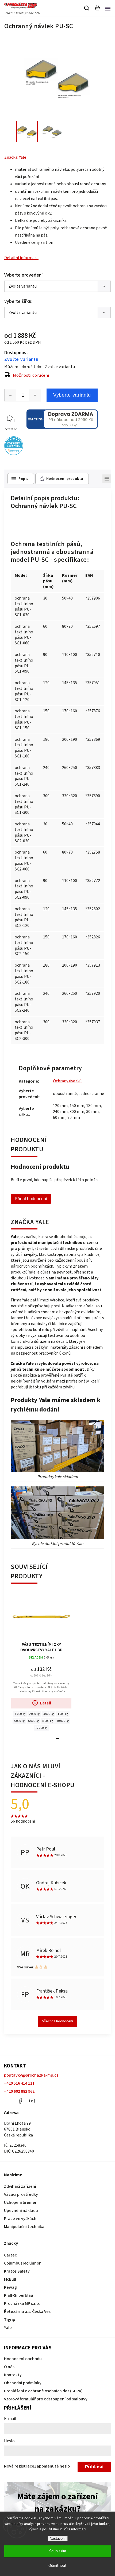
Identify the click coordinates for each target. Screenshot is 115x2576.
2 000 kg (34, 1714)
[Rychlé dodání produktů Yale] (57, 1513)
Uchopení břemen (21, 2203)
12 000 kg (41, 1728)
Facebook (20, 2101)
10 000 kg (63, 1721)
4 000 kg (63, 1714)
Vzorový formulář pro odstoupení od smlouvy (46, 2399)
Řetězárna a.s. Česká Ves (27, 2312)
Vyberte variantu (72, 395)
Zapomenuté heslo (52, 2466)
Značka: (15, 157)
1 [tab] (57, 1739)
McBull (10, 2279)
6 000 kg (34, 1721)
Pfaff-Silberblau (19, 2295)
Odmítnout (57, 2566)
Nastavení (58, 2539)
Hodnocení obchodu (23, 2359)
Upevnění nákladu (21, 2211)
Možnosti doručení (31, 375)
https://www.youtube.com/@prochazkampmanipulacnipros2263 (32, 2101)
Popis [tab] (23, 479)
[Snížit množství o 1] (10, 395)
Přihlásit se (94, 2468)
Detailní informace (21, 258)
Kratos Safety (17, 2271)
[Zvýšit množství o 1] (35, 395)
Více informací (75, 2529)
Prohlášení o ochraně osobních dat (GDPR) (43, 2391)
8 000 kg (48, 1721)
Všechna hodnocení (58, 2021)
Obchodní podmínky (23, 2383)
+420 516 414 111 (19, 2083)
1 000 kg (20, 1714)
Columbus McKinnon (23, 2263)
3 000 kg (49, 1714)
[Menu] (108, 8)
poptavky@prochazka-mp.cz (31, 2075)
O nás (9, 2367)
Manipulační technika (24, 2227)
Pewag (10, 2287)
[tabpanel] (41, 1662)
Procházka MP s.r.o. (22, 2303)
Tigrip (10, 2320)
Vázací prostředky (21, 2194)
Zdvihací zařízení (20, 2186)
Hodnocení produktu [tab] (65, 479)
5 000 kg (19, 1721)
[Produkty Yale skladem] (57, 1446)
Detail (46, 1703)
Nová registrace (19, 2466)
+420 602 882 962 (19, 2091)
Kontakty (13, 2375)
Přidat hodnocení (31, 1199)
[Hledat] (87, 8)
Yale (8, 2328)
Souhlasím (58, 2551)
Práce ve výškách (20, 2219)
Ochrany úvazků (67, 1081)
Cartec (10, 2255)
